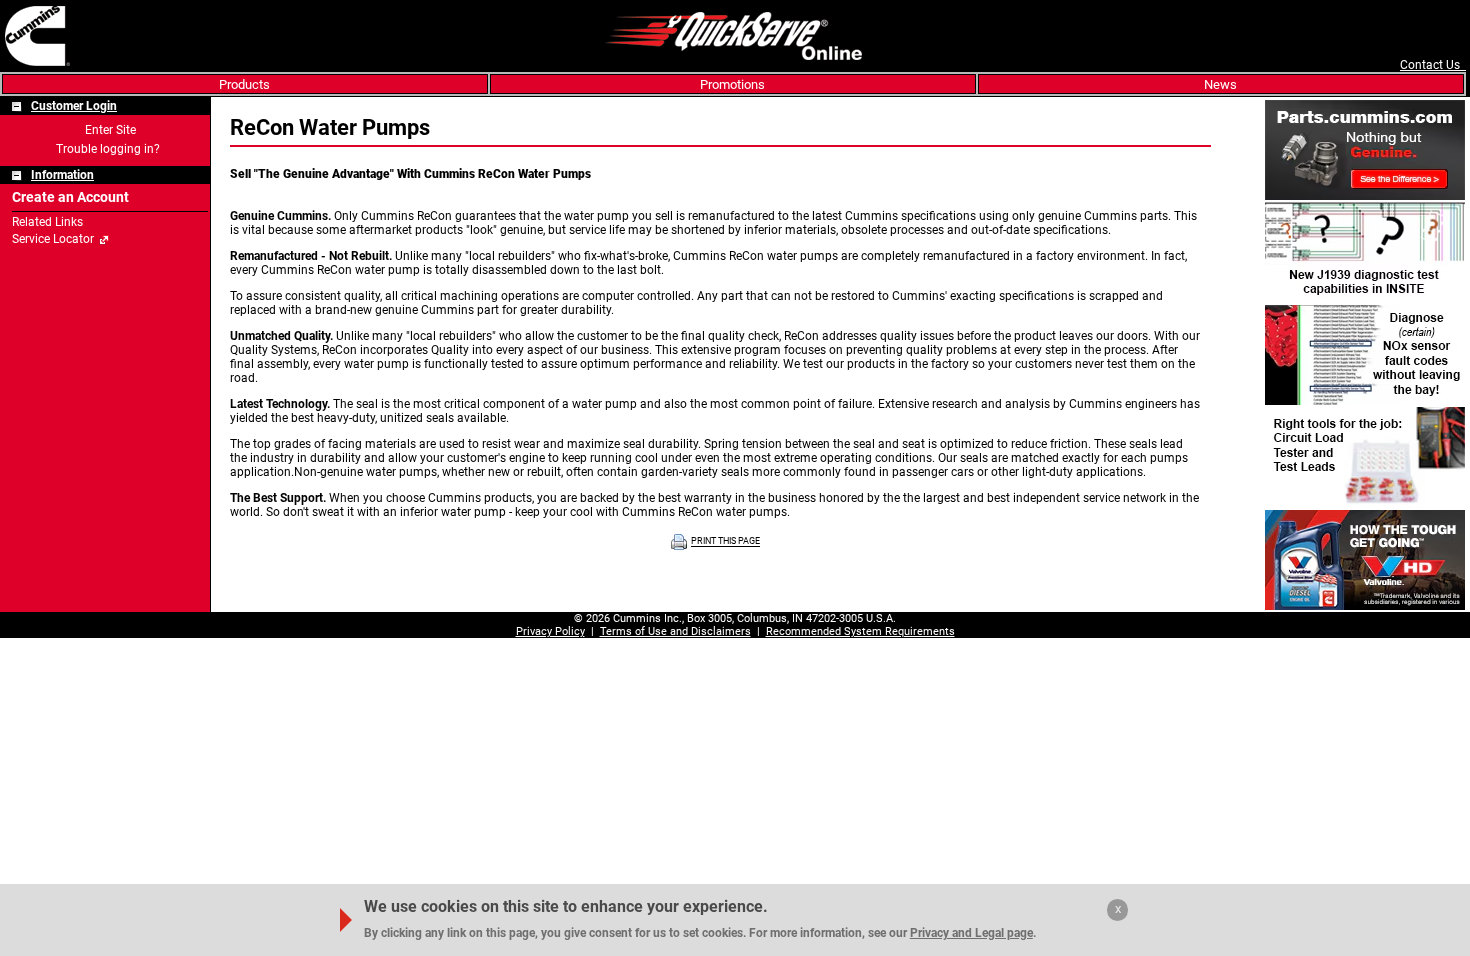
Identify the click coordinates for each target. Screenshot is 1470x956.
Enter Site (110, 130)
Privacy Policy (550, 631)
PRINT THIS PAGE (725, 542)
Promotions (732, 84)
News (1220, 84)
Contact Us (1433, 65)
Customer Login (74, 106)
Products (244, 84)
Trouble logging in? (108, 149)
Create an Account (70, 197)
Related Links (47, 222)
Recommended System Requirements (860, 631)
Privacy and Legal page (971, 933)
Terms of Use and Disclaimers (675, 631)
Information (62, 175)
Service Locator (53, 239)
